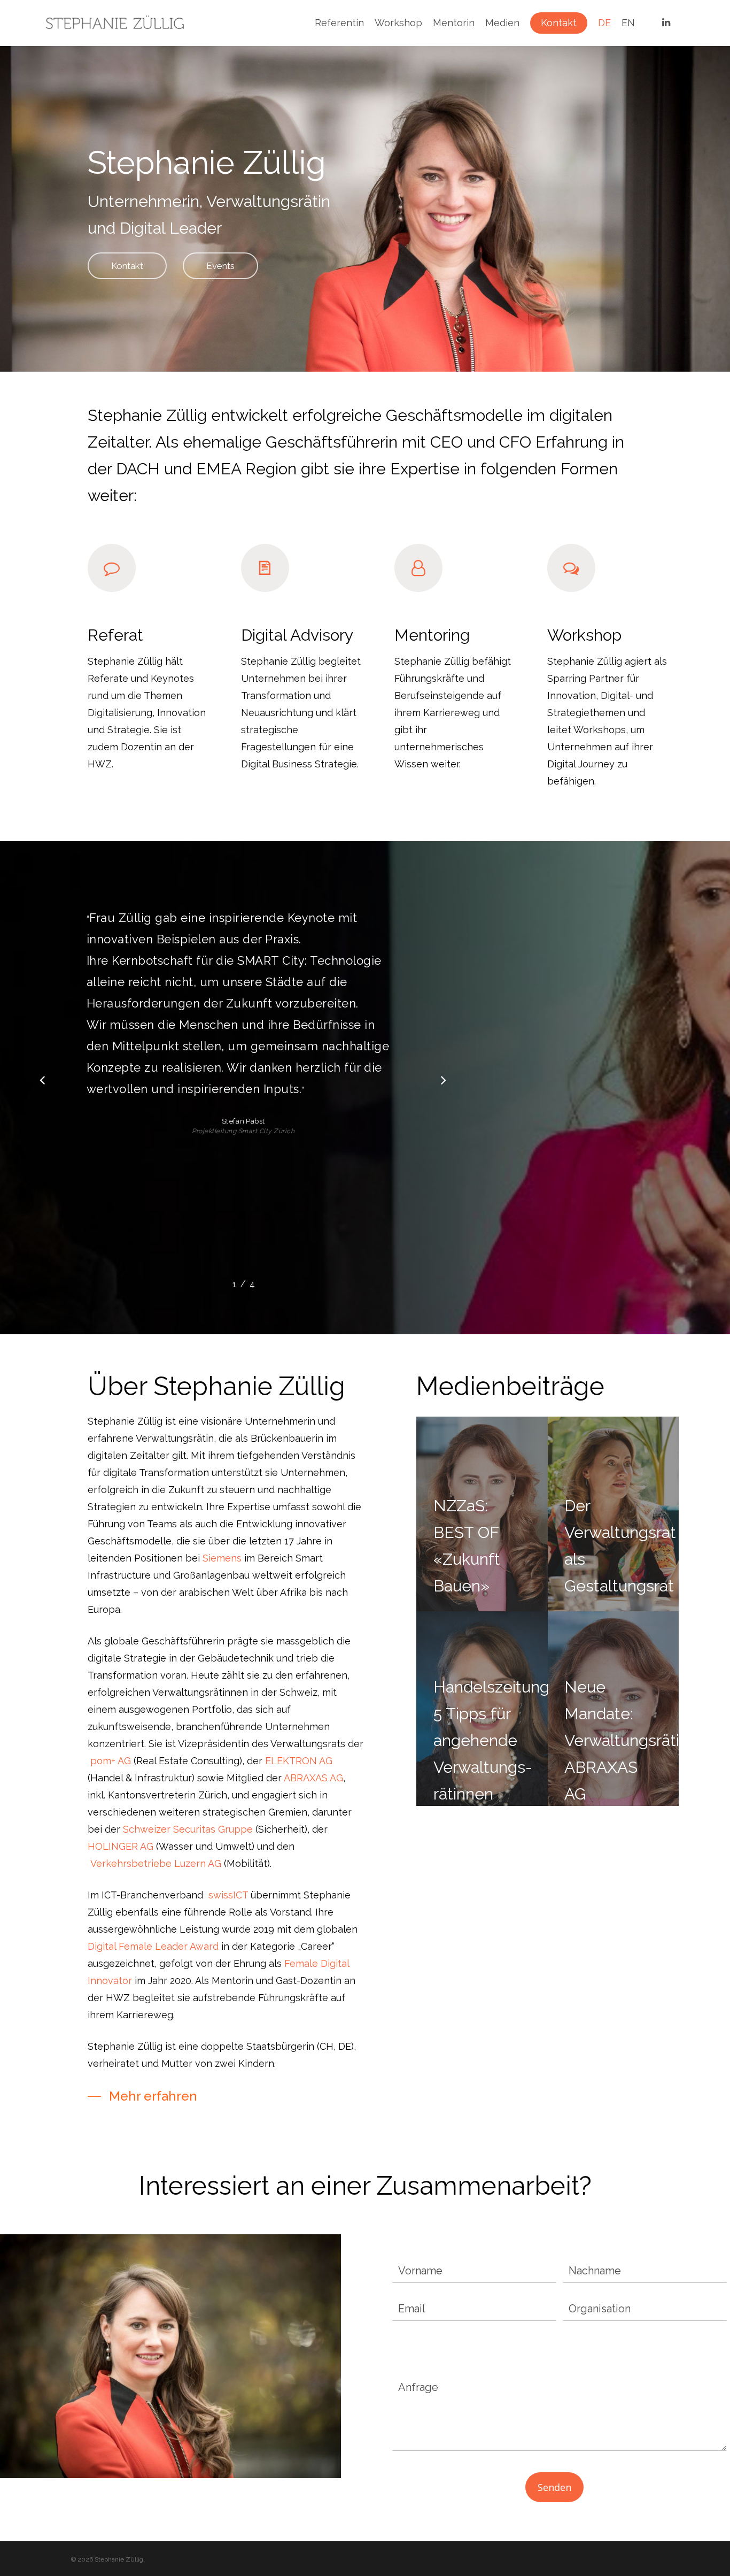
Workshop (398, 23)
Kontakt (559, 23)
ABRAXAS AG (313, 1778)
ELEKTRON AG (299, 1761)
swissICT (228, 1895)
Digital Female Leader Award (153, 1946)
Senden (554, 2487)
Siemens (222, 1558)
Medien (502, 23)
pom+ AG (111, 1761)
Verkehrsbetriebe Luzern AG (156, 1863)
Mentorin (454, 23)
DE (604, 23)
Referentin (339, 23)
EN (628, 23)
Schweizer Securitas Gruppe (188, 1829)
